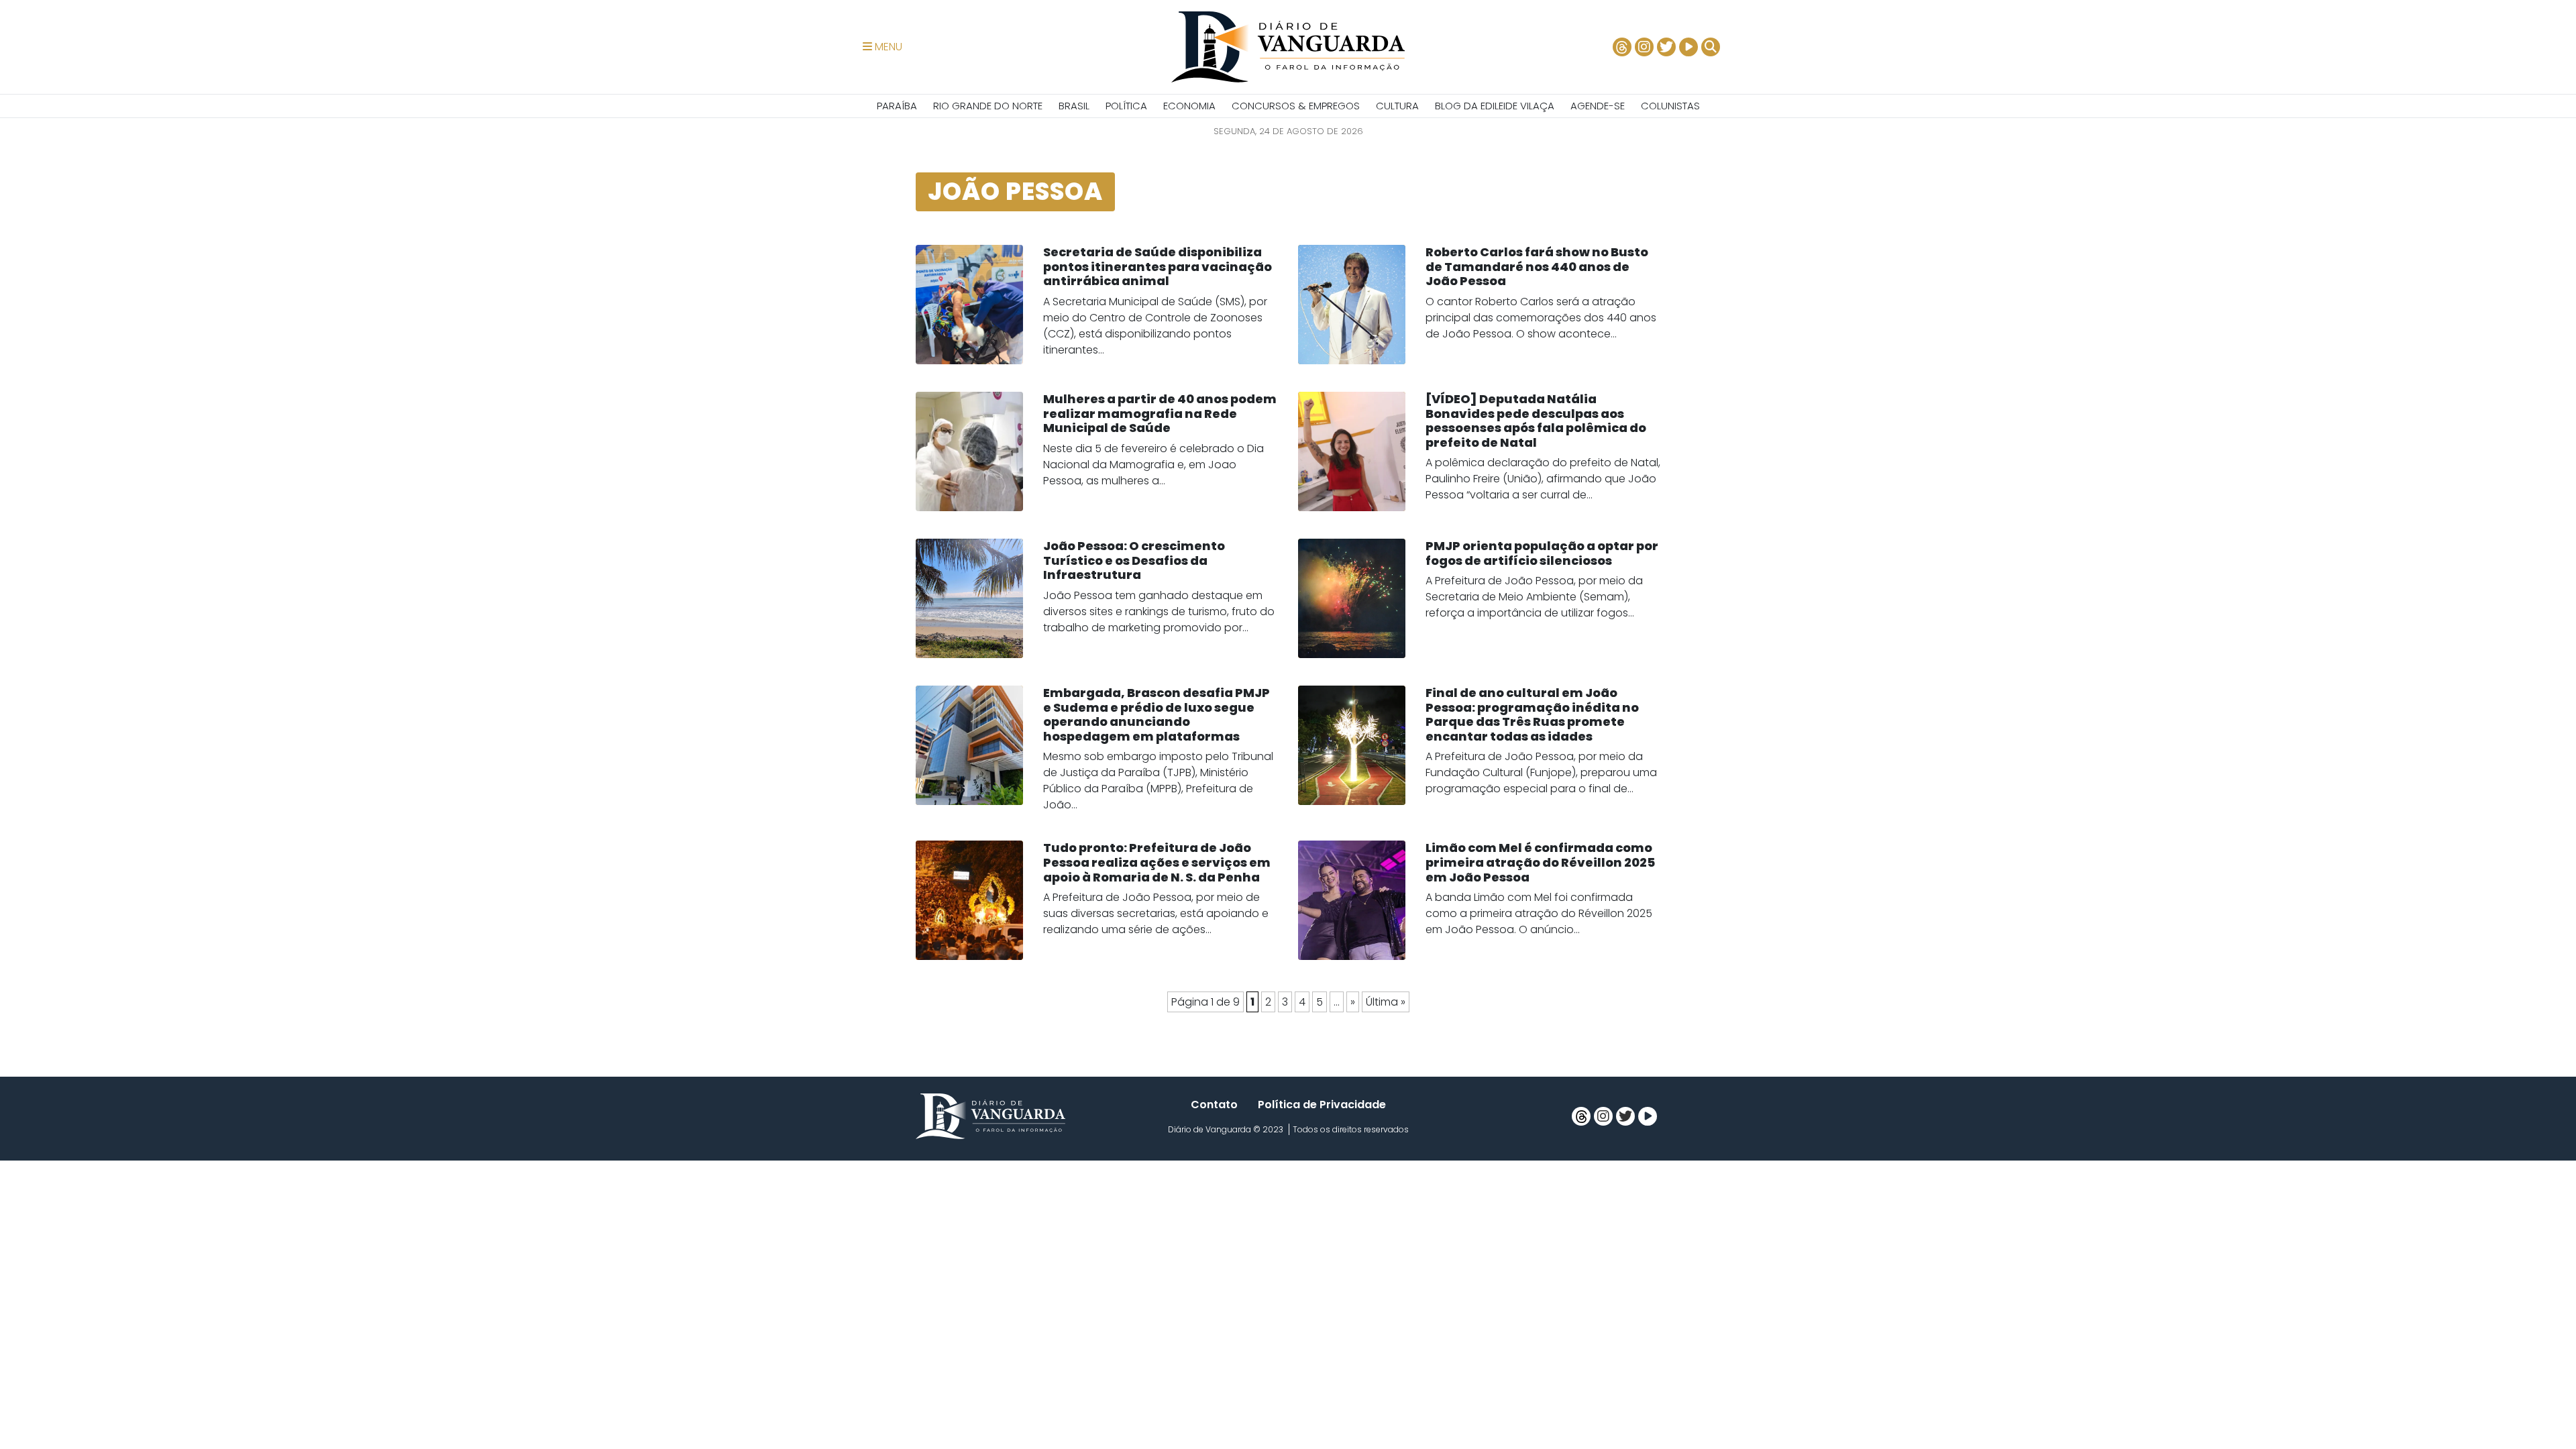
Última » (1386, 1002)
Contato (1214, 1105)
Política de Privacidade (1322, 1105)
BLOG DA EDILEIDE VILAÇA (1495, 106)
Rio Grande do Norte (988, 106)
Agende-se (1598, 106)
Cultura (1397, 106)
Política (1126, 106)
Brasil (1074, 106)
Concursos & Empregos (1296, 106)
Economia (1189, 106)
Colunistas (1670, 106)
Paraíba (897, 106)
